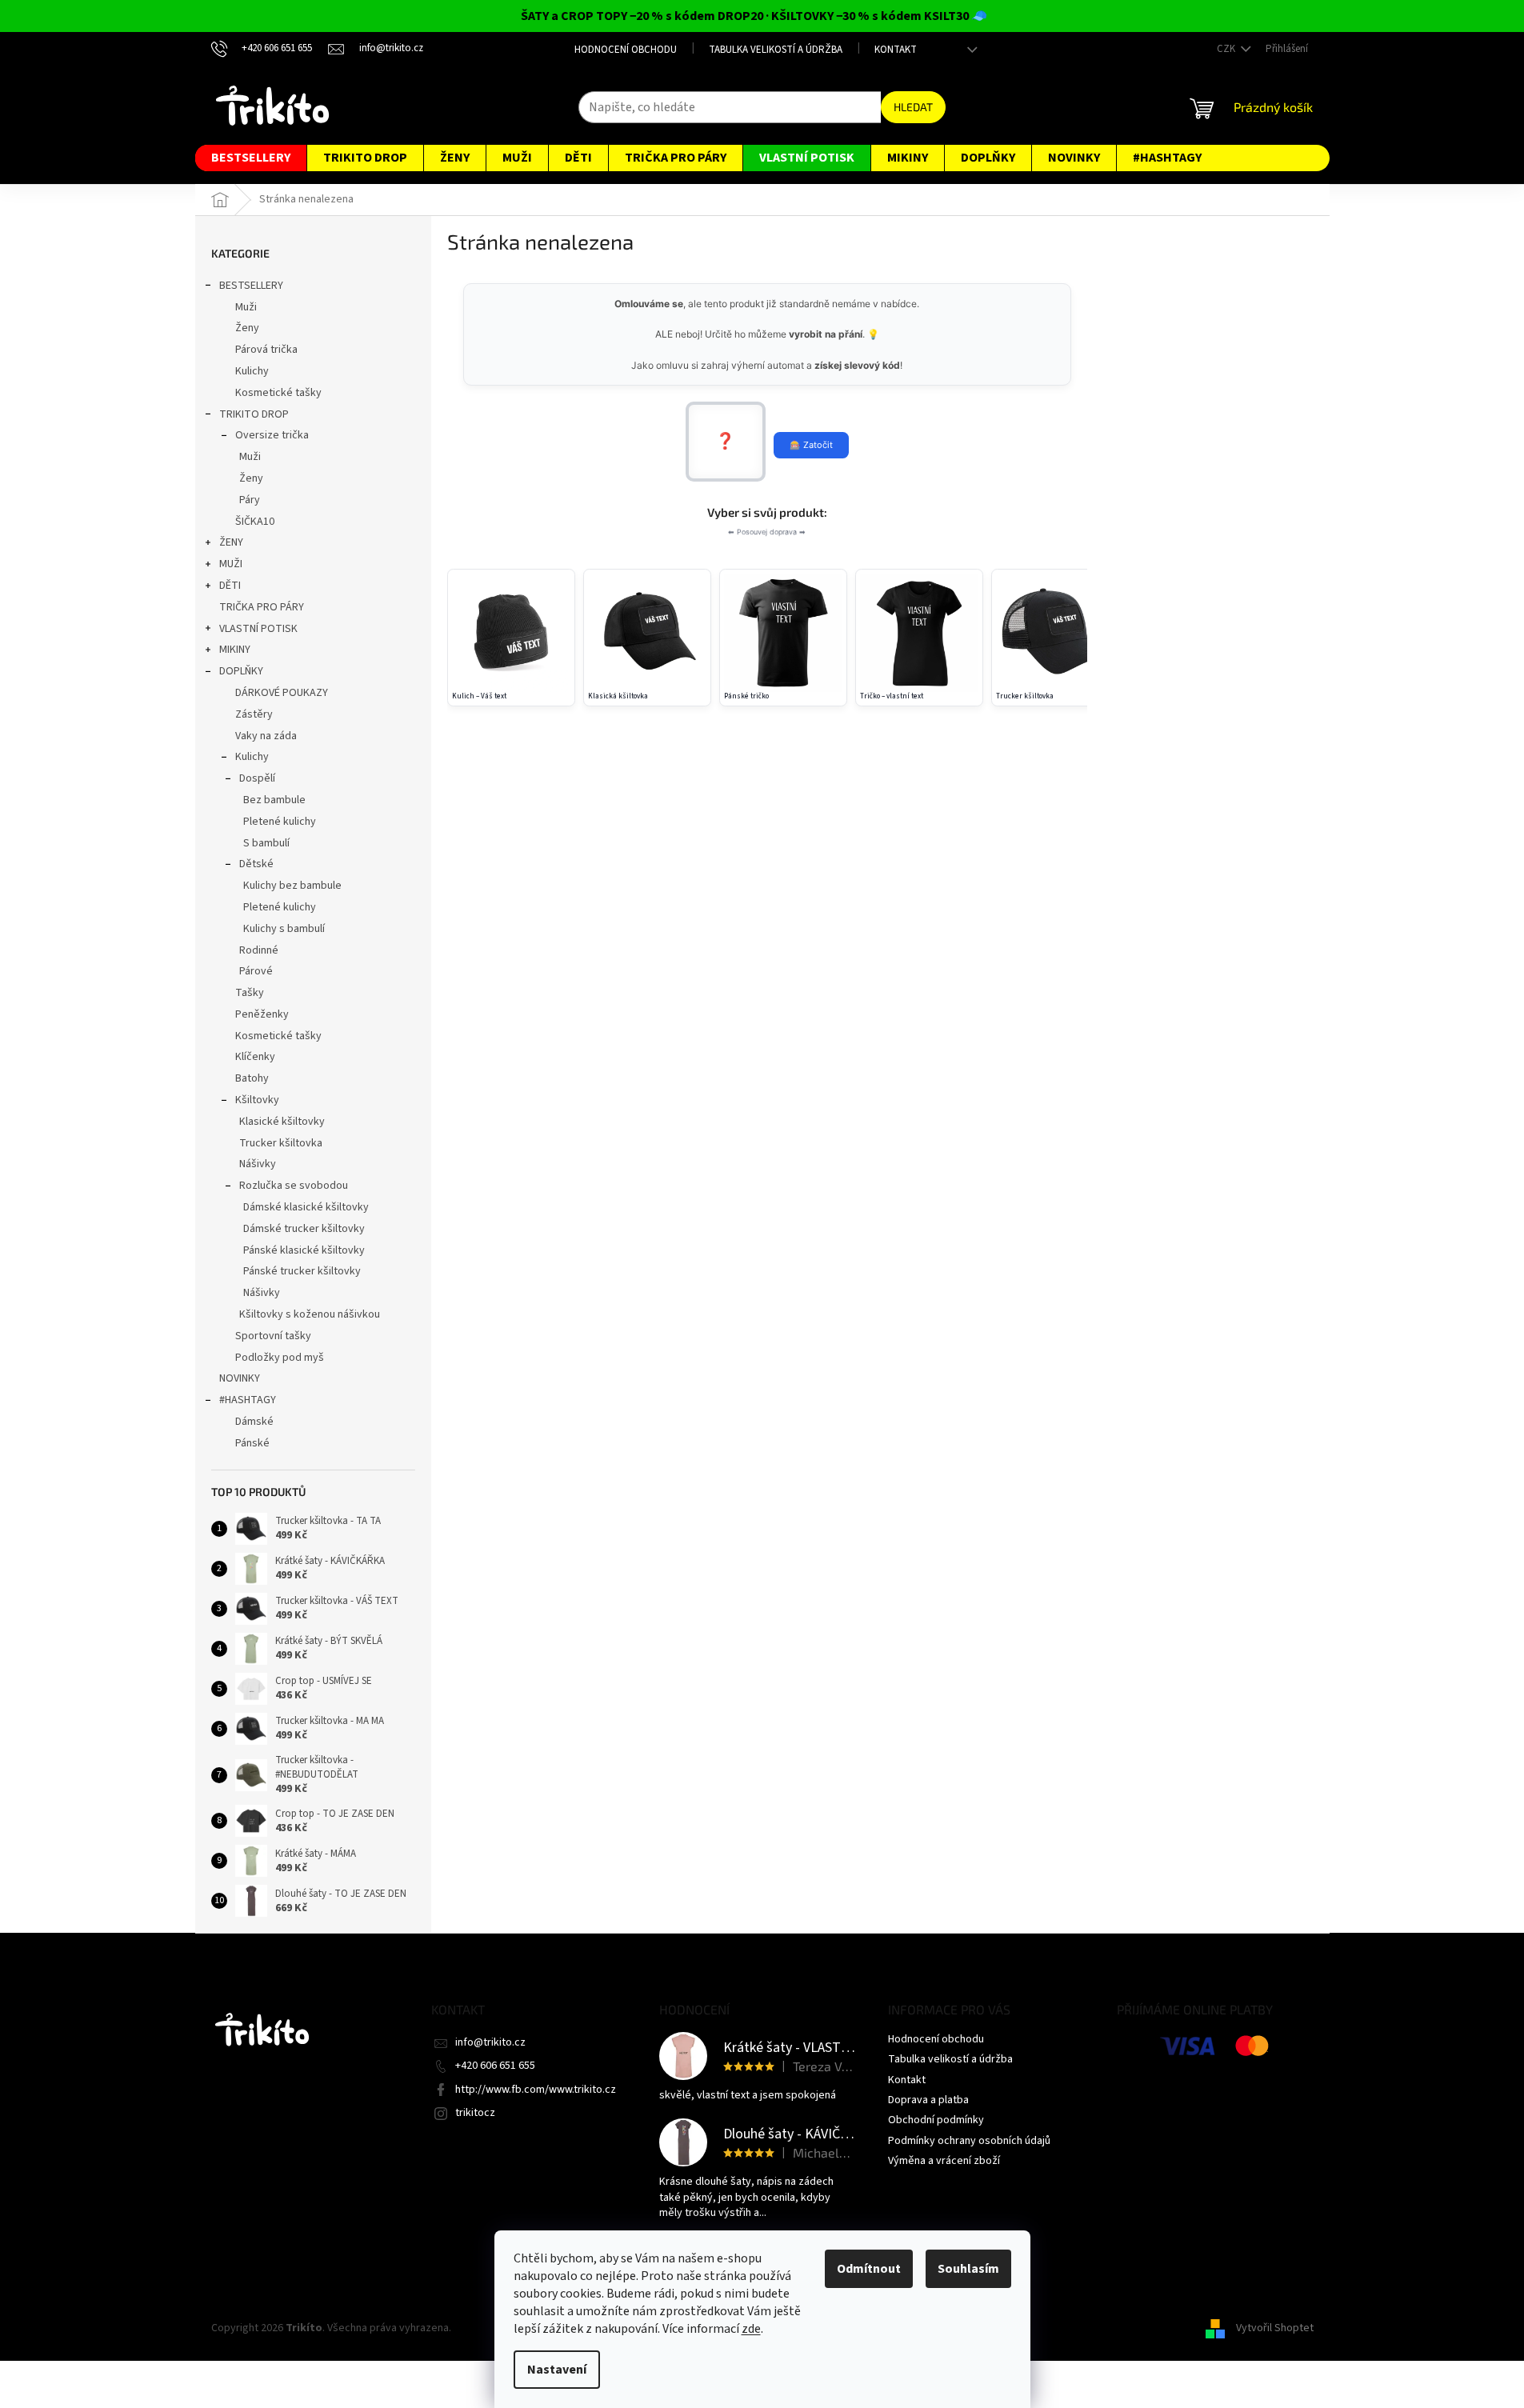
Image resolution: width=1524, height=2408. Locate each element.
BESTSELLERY (251, 286)
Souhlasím (968, 2269)
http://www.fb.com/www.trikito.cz (536, 2090)
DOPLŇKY (241, 671)
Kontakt (896, 50)
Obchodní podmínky (936, 2120)
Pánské (252, 1443)
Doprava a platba (928, 2100)
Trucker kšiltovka (281, 1143)
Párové (256, 971)
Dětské (256, 864)
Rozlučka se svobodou (294, 1186)
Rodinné (259, 950)
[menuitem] (251, 158)
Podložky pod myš (280, 1358)
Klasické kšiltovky (282, 1122)
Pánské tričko (746, 696)
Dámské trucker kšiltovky (304, 1229)
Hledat (913, 107)
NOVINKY (240, 1378)
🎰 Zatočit (811, 445)
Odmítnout (869, 2269)
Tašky (250, 993)
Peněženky (262, 1014)
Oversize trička (272, 435)
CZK (1227, 49)
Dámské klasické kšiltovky (306, 1207)
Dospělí (257, 778)
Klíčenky (255, 1057)
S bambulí (266, 843)
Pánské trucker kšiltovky (302, 1271)
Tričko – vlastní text (892, 696)
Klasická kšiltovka (618, 696)
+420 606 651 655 (495, 2066)
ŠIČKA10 (255, 522)
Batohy (252, 1078)
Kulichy (252, 371)
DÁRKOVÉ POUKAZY (282, 693)
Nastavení (557, 2370)
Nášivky (258, 1164)
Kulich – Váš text (479, 696)
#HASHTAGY (248, 1400)
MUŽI (231, 564)
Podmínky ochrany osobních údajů (969, 2141)
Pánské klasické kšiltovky (304, 1250)
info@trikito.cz (490, 2042)
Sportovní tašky (273, 1336)
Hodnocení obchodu (626, 50)
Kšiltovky (257, 1100)
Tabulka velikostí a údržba (776, 50)
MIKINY (235, 650)
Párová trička (266, 350)
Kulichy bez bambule (292, 886)
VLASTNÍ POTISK (258, 629)
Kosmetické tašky (278, 393)
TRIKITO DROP (254, 414)
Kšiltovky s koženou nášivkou (310, 1314)
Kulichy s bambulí (284, 929)
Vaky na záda (266, 736)
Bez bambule (274, 800)
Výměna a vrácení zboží (944, 2161)
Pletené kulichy (280, 822)
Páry (250, 500)
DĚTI (230, 586)
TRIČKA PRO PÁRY (262, 607)
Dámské (254, 1422)
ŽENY (231, 542)
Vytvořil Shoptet (1275, 2328)
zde (751, 2329)
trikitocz (475, 2113)
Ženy (247, 328)
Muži (246, 307)
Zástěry (254, 714)
